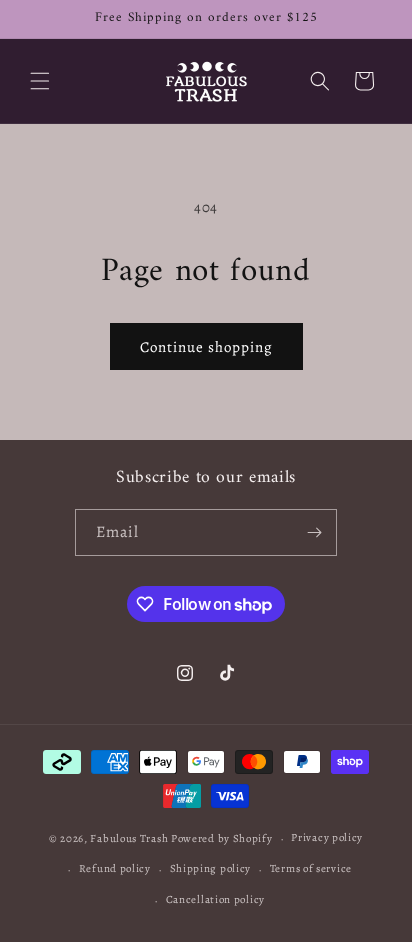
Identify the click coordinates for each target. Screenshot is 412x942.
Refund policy (115, 868)
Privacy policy (327, 837)
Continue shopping (206, 347)
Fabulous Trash (129, 838)
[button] (40, 81)
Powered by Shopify (222, 838)
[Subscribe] (314, 532)
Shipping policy (211, 868)
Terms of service (311, 868)
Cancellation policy (215, 899)
